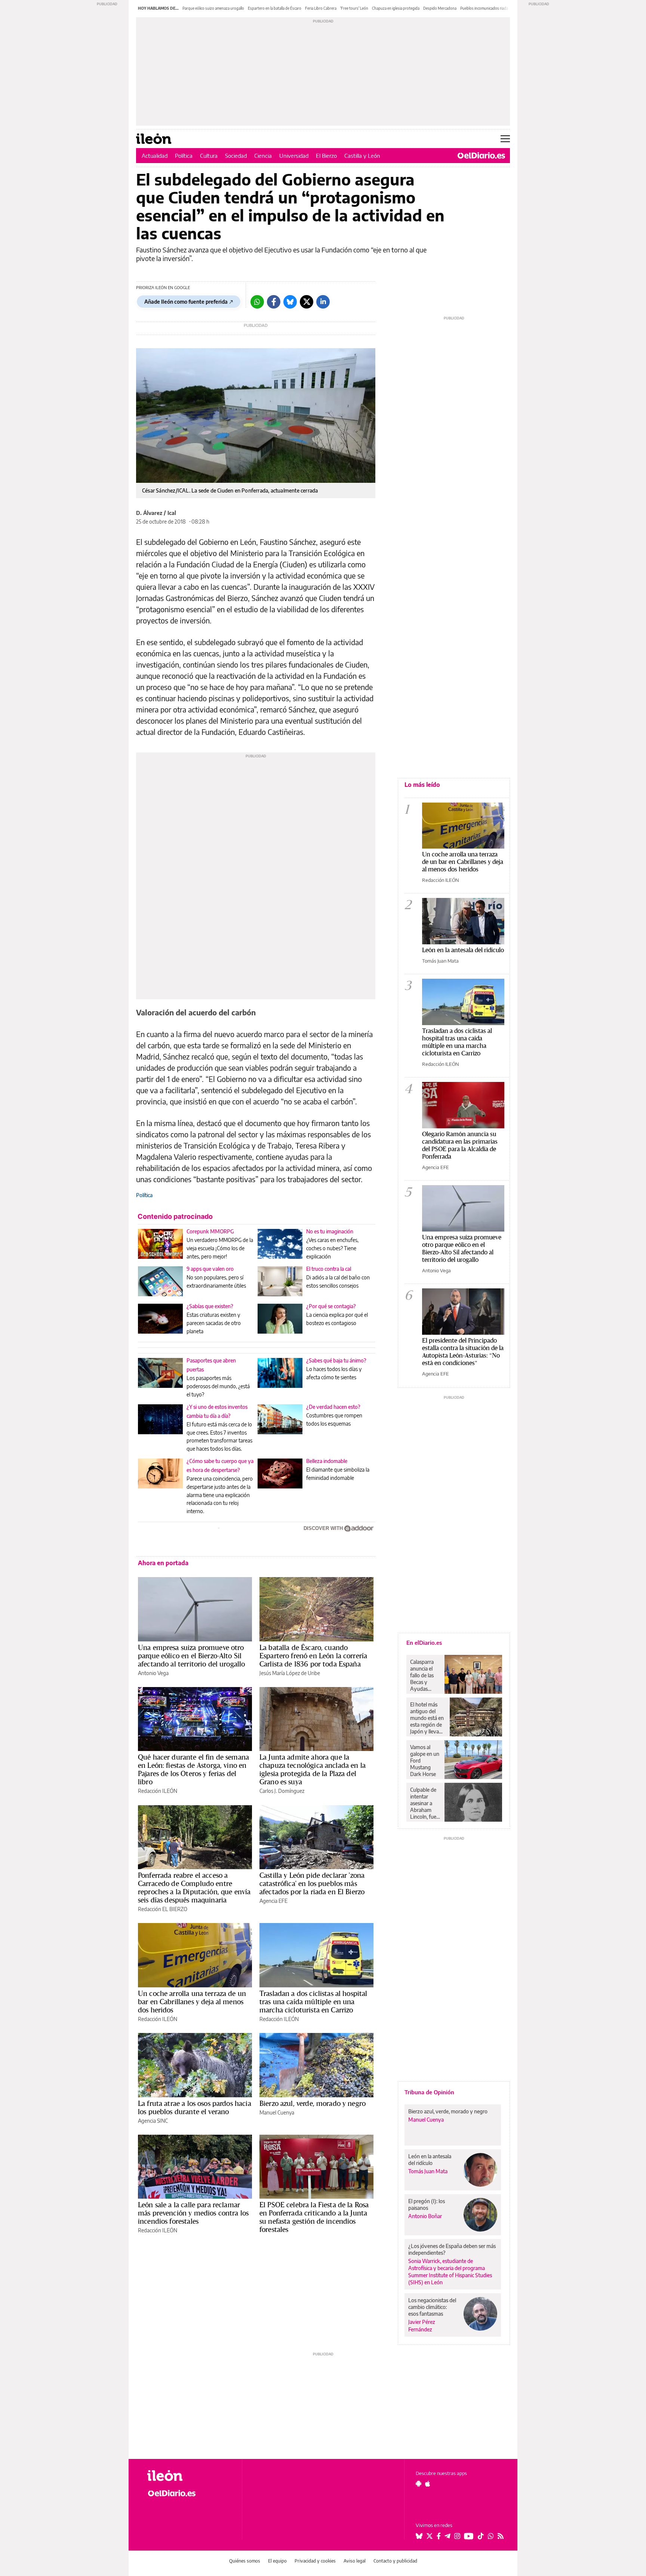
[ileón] (189, 2476)
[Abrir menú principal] (505, 139)
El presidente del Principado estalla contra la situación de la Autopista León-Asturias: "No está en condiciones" (463, 1351)
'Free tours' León (354, 8)
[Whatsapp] (257, 302)
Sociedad (236, 156)
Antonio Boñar (425, 2216)
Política (184, 156)
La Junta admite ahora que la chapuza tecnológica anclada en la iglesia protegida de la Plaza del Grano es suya (313, 1769)
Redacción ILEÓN (158, 1791)
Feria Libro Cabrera (321, 8)
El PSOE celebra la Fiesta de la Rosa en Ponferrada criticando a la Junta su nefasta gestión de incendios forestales (314, 2217)
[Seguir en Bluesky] (419, 2536)
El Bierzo (326, 156)
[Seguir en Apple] (428, 2484)
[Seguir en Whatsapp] (491, 2536)
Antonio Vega (153, 1673)
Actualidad (155, 156)
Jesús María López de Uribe (290, 1673)
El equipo (277, 2561)
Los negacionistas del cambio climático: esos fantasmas (432, 2307)
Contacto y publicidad (395, 2561)
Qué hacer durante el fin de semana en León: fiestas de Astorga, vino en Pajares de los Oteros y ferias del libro (193, 1769)
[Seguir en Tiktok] (481, 2536)
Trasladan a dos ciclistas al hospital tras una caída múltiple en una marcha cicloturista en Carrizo (313, 2002)
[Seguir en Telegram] (447, 2536)
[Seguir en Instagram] (457, 2536)
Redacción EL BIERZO (163, 1909)
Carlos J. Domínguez (282, 1791)
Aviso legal (355, 2561)
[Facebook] (274, 302)
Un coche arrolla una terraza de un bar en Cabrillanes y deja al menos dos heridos (192, 2002)
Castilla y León (362, 156)
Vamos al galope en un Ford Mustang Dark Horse (425, 1761)
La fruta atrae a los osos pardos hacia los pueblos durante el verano (195, 2107)
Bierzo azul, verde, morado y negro (313, 2103)
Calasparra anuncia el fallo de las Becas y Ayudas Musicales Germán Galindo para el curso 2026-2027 (424, 1675)
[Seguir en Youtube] (469, 2536)
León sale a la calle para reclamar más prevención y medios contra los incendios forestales (193, 2213)
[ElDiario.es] (481, 156)
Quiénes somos (245, 2561)
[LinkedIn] (323, 302)
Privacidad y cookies (315, 2561)
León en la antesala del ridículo (463, 950)
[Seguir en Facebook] (439, 2536)
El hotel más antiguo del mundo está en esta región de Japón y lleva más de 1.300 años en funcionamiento (428, 1718)
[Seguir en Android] (419, 2484)
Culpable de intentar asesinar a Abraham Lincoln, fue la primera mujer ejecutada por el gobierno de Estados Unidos (425, 1803)
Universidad (294, 156)
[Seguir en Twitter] (430, 2536)
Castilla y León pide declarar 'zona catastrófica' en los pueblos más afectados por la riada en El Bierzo (312, 1883)
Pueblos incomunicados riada (484, 8)
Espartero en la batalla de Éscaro (275, 8)
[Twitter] (307, 302)
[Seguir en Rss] (501, 2536)
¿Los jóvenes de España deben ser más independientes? (452, 2249)
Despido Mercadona (440, 8)
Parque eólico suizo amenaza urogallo (213, 8)
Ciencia (263, 156)
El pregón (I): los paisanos (427, 2204)
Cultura (209, 156)
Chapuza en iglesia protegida (396, 8)
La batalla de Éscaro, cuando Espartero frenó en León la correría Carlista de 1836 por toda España (313, 1656)
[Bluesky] (290, 302)
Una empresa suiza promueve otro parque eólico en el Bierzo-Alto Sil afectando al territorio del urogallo (191, 1656)
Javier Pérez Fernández (422, 2325)
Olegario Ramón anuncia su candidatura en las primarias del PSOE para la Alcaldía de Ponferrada (460, 1145)
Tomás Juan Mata (440, 961)
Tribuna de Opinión (429, 2092)
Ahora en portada (163, 1563)
